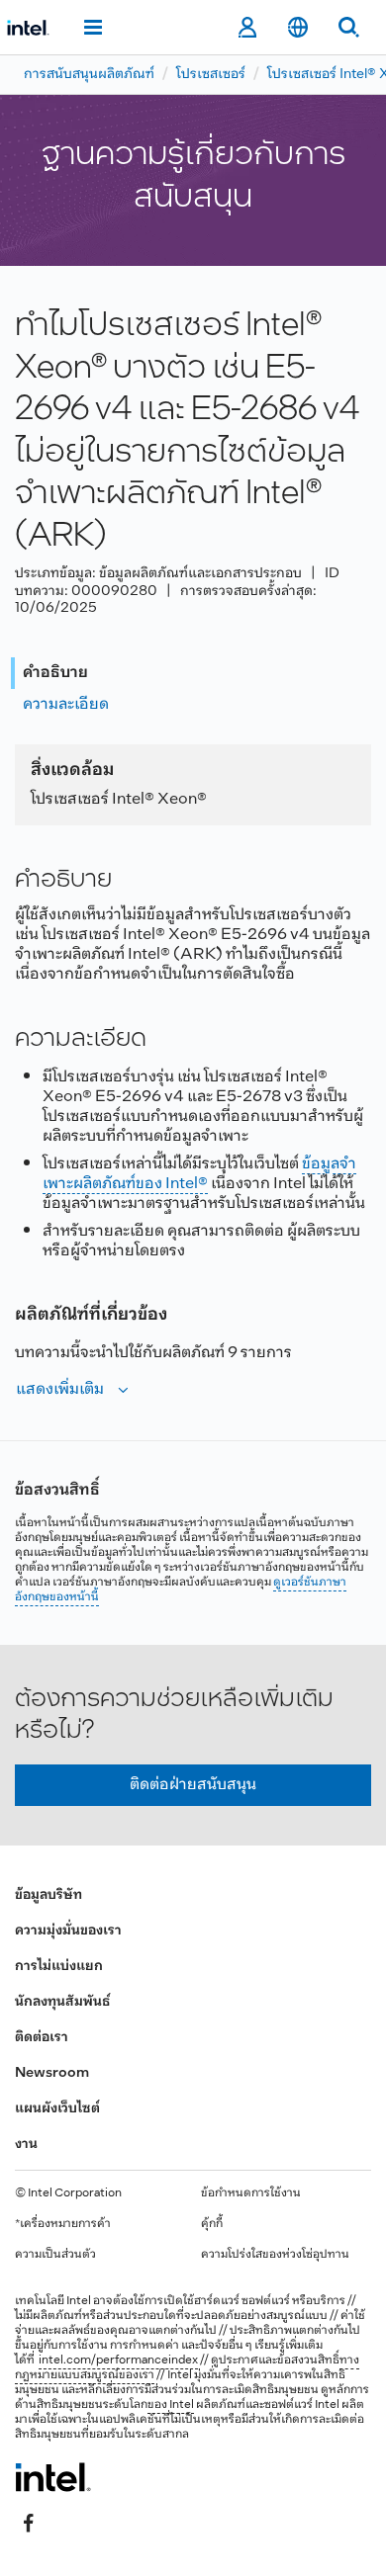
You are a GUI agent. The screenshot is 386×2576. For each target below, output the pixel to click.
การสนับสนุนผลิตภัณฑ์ (89, 75)
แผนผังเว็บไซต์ (57, 2109)
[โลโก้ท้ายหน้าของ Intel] (53, 2477)
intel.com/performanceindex (118, 2361)
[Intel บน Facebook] (29, 2524)
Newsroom (52, 2073)
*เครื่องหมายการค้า (63, 2224)
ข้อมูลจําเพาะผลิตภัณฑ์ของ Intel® (199, 1174)
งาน (26, 2145)
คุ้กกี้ (212, 2224)
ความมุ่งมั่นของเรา (68, 1931)
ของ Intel (171, 2405)
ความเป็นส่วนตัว (55, 2255)
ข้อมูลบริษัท (48, 1895)
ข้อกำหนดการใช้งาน (251, 2193)
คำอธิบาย (55, 673)
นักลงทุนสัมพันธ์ (62, 2002)
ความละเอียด (66, 704)
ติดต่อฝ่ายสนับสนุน (193, 1785)
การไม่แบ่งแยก (59, 1967)
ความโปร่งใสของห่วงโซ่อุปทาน (275, 2255)
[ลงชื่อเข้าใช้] (247, 28)
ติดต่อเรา (42, 2038)
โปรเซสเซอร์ (211, 75)
